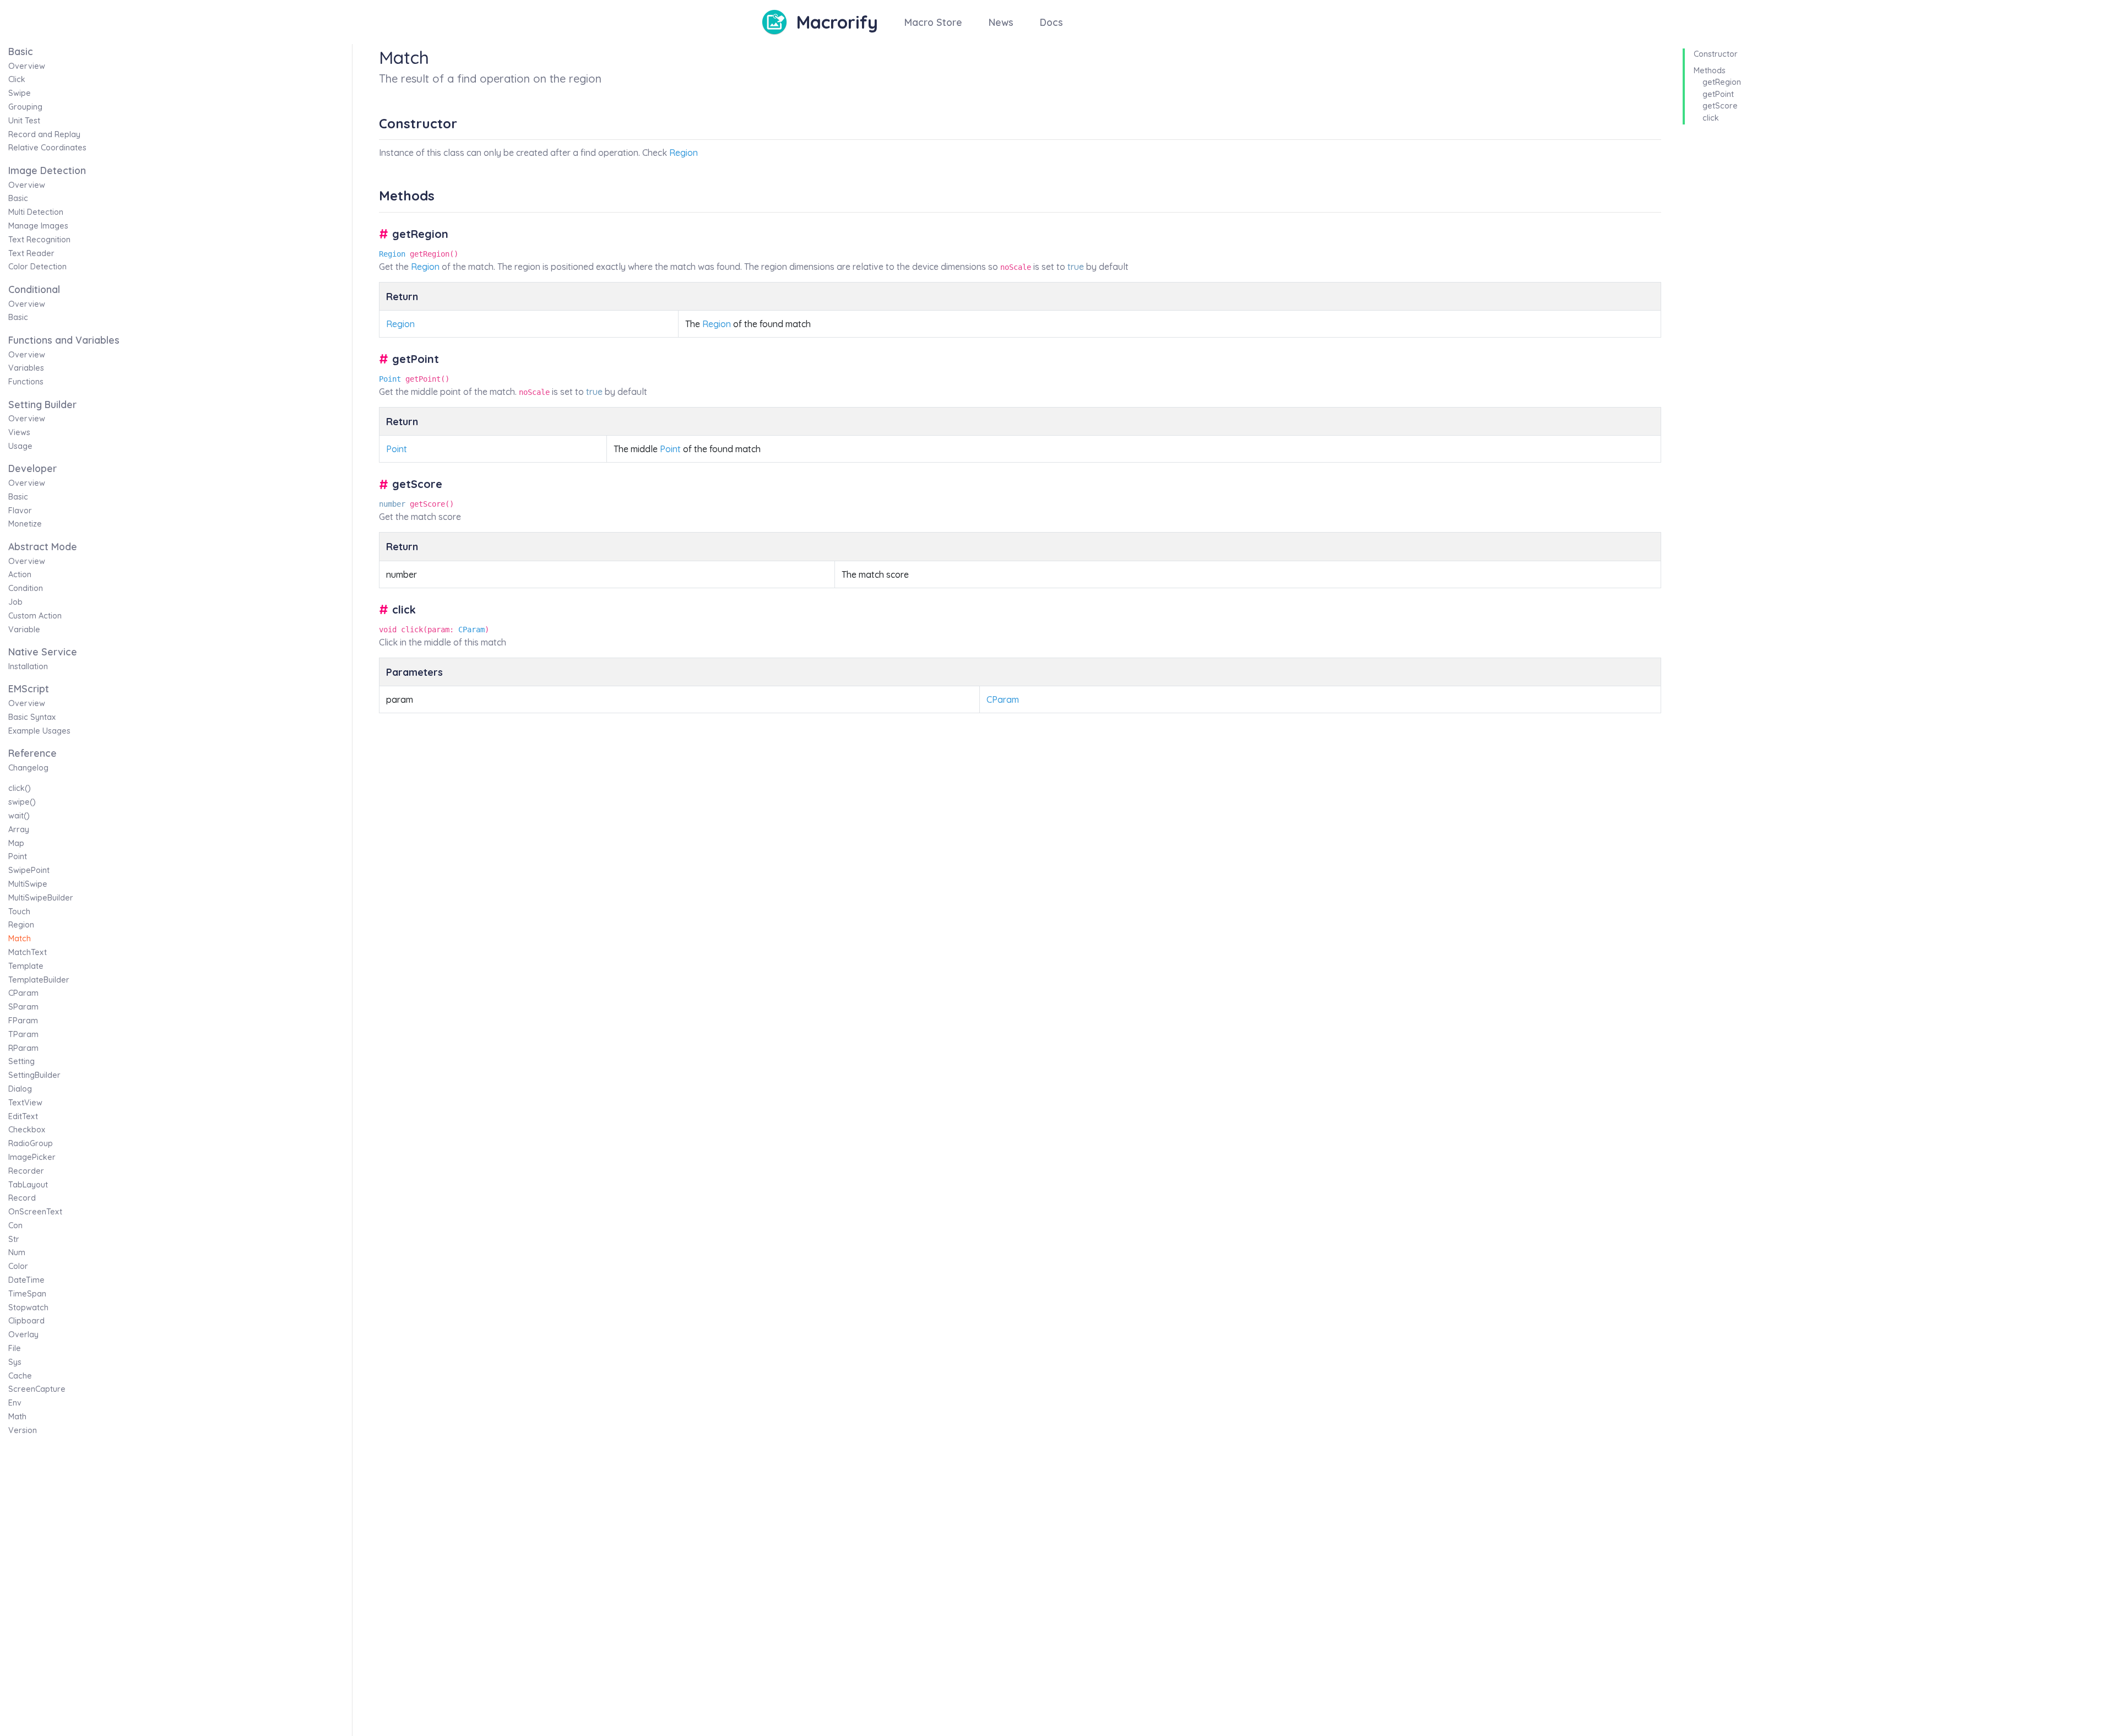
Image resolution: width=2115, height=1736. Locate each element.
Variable (24, 630)
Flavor (20, 511)
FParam (23, 1021)
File (15, 1348)
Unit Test (24, 121)
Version (23, 1430)
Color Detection (37, 267)
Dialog (20, 1089)
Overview (27, 66)
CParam (23, 993)
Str (14, 1239)
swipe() (22, 802)
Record (22, 1198)
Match (20, 938)
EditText (23, 1116)
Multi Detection (36, 212)
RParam (23, 1048)
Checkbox (27, 1130)
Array (19, 829)
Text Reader (31, 253)
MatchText (28, 952)
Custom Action (35, 616)
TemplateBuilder (39, 980)
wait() (19, 816)
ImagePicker (32, 1157)
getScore (1720, 106)
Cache (20, 1376)
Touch (19, 912)
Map (16, 843)
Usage (20, 446)
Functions (26, 382)
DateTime (26, 1280)
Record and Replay (44, 134)
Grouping (25, 107)
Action (20, 574)
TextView (25, 1103)
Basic (18, 198)
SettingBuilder (34, 1075)
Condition (26, 588)
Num (17, 1252)
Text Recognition (39, 240)
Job (15, 602)
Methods (1710, 70)
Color (18, 1266)
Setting (21, 1061)
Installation (28, 666)
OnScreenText (35, 1212)
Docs (1051, 22)
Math (17, 1417)
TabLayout (28, 1185)
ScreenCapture (37, 1389)
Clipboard (26, 1321)
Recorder (26, 1171)
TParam (23, 1034)
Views (19, 432)
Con (15, 1225)
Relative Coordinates (47, 148)
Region (21, 925)
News (1001, 22)
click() (20, 788)
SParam (23, 1007)
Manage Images (38, 226)
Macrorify (837, 22)
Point (18, 856)
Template (26, 966)
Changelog (28, 768)
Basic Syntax (32, 717)
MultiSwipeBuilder (41, 898)
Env (15, 1403)
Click (17, 79)
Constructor (1716, 54)
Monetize (25, 524)
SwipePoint (29, 870)
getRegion (1722, 82)
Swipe (20, 93)
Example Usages (39, 731)
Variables (26, 368)
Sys (15, 1362)
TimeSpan (27, 1294)
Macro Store (933, 22)
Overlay (23, 1334)
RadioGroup (31, 1143)
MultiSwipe (28, 884)
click (1711, 118)
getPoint (1718, 94)
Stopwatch (28, 1308)
